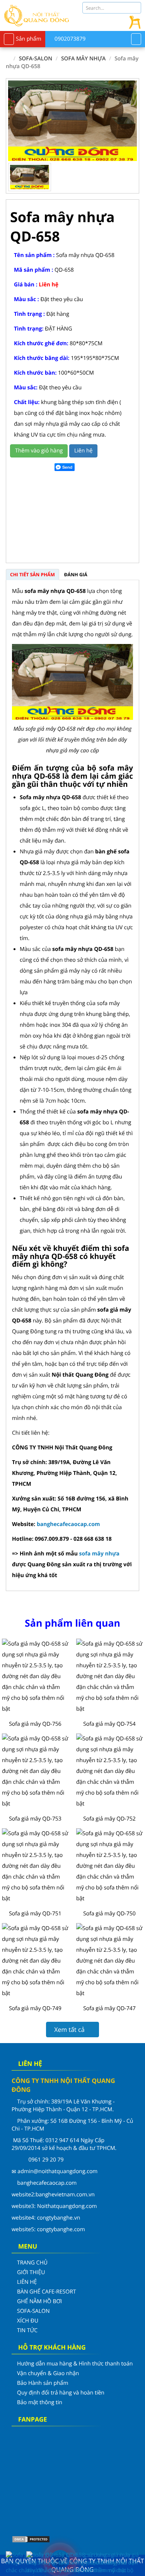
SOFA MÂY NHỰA (84, 59)
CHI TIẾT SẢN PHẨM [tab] (32, 575)
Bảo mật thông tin (40, 2402)
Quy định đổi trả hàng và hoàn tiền (61, 2393)
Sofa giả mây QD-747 (109, 2008)
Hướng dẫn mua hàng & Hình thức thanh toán (75, 2364)
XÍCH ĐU (28, 2321)
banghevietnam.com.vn (65, 2195)
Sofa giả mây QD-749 (35, 2008)
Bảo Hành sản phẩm (43, 2383)
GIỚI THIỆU (31, 2272)
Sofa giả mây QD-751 (35, 1914)
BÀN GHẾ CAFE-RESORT (47, 2292)
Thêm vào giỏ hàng (39, 451)
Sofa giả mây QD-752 (109, 1819)
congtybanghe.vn (59, 2218)
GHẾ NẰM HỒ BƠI (39, 2301)
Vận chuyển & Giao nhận (48, 2373)
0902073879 (69, 39)
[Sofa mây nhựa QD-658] (72, 121)
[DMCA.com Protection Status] (31, 2539)
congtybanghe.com (61, 2229)
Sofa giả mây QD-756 (35, 1724)
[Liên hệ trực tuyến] (84, 2560)
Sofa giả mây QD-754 (109, 1724)
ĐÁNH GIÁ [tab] (76, 575)
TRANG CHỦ (32, 2263)
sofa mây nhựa (99, 1554)
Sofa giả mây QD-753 (35, 1819)
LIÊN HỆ (27, 2282)
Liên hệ (83, 451)
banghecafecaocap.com (68, 1524)
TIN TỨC (27, 2330)
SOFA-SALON (36, 59)
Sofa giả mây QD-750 (109, 1914)
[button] (125, 121)
